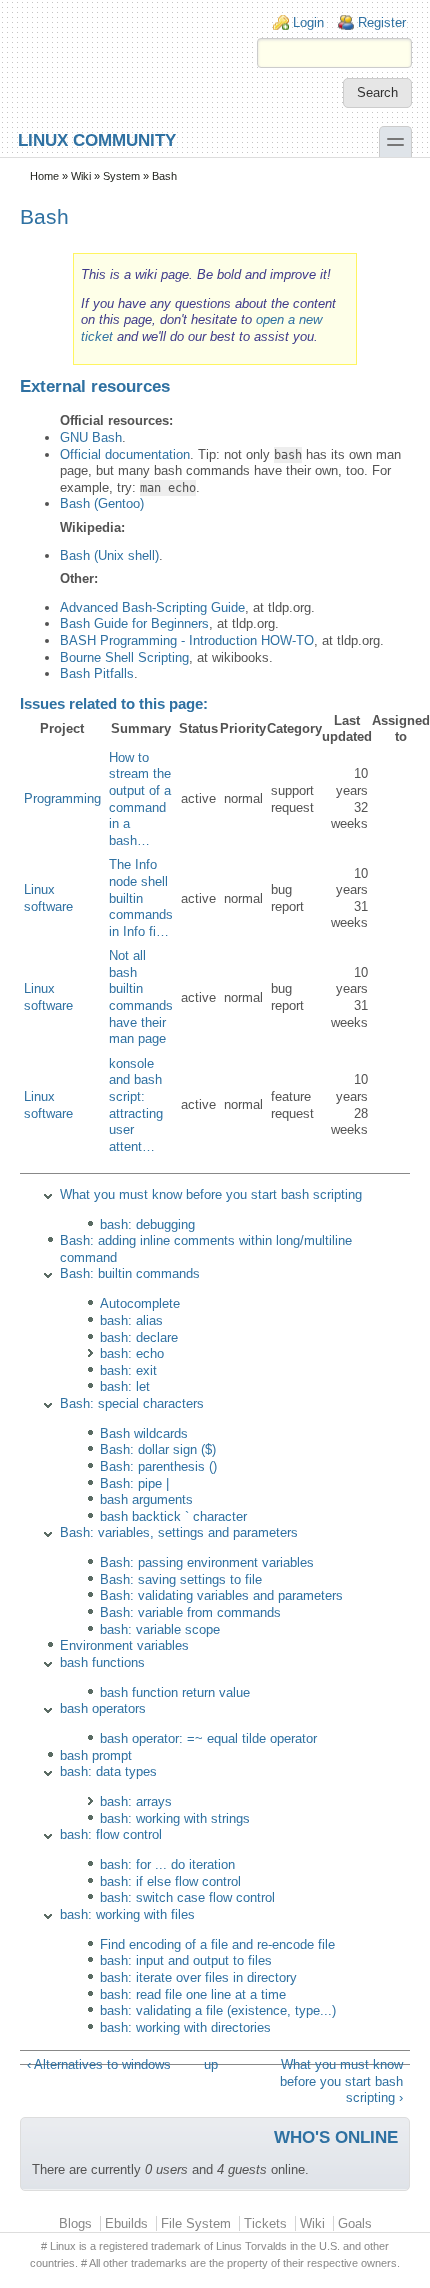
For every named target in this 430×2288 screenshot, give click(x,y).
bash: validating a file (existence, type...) (218, 2010)
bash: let (125, 1386)
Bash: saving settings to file (181, 1579)
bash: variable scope (160, 1629)
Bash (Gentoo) (102, 503)
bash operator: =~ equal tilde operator (208, 1738)
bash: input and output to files (186, 1960)
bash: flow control (111, 1834)
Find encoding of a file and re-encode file (217, 1944)
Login (308, 22)
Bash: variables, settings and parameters (179, 1532)
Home (44, 176)
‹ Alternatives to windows (99, 2064)
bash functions (102, 1662)
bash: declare (139, 1337)
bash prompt (96, 1755)
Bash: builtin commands (130, 1273)
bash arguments (146, 1499)
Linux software (48, 898)
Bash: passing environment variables (207, 1562)
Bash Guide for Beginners (134, 623)
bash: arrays (136, 1801)
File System (196, 2223)
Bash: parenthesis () (158, 1466)
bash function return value (175, 1692)
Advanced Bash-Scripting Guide (152, 607)
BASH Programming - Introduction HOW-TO (187, 640)
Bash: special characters (132, 1403)
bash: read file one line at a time (193, 1994)
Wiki (81, 176)
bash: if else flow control (170, 1881)
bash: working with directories (185, 2027)
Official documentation (125, 454)
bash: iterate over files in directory (198, 1977)
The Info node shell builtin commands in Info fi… (141, 897)
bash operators (103, 1708)
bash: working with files (127, 1914)
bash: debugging (147, 1224)
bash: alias (131, 1320)
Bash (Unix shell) (109, 555)
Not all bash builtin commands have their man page (141, 997)
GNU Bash (91, 437)
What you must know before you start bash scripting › (341, 2081)
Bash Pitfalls (97, 673)
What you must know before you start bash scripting (211, 1194)
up (211, 2064)
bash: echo (132, 1353)
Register (382, 22)
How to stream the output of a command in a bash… (140, 799)
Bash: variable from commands (190, 1612)
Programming (62, 798)
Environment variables (124, 1645)
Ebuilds (126, 2223)
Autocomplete (140, 1303)
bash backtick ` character (173, 1516)
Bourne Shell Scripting (124, 657)
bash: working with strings (175, 1818)
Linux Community (97, 139)
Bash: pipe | (134, 1483)
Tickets (265, 2223)
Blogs (75, 2223)
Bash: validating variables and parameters (221, 1595)
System (121, 176)
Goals (355, 2223)
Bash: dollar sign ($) (158, 1449)
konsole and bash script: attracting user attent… (136, 1105)
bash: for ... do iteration (167, 1864)
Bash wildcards (144, 1433)
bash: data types (108, 1771)
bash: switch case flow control (187, 1897)
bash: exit (128, 1370)
